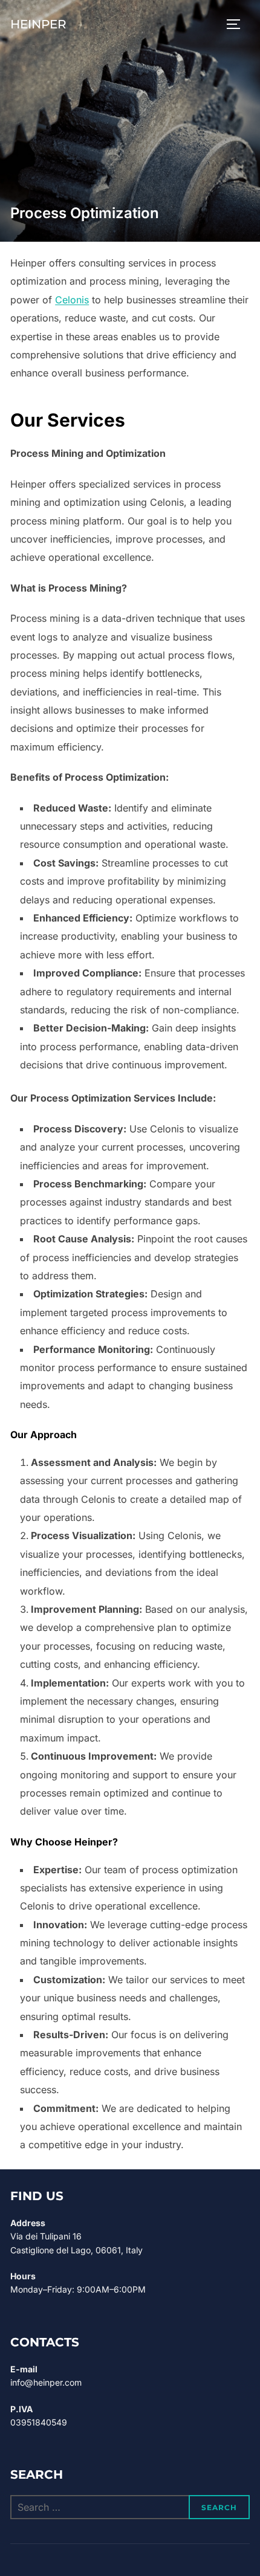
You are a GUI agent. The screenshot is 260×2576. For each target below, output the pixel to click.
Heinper (38, 24)
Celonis (72, 300)
